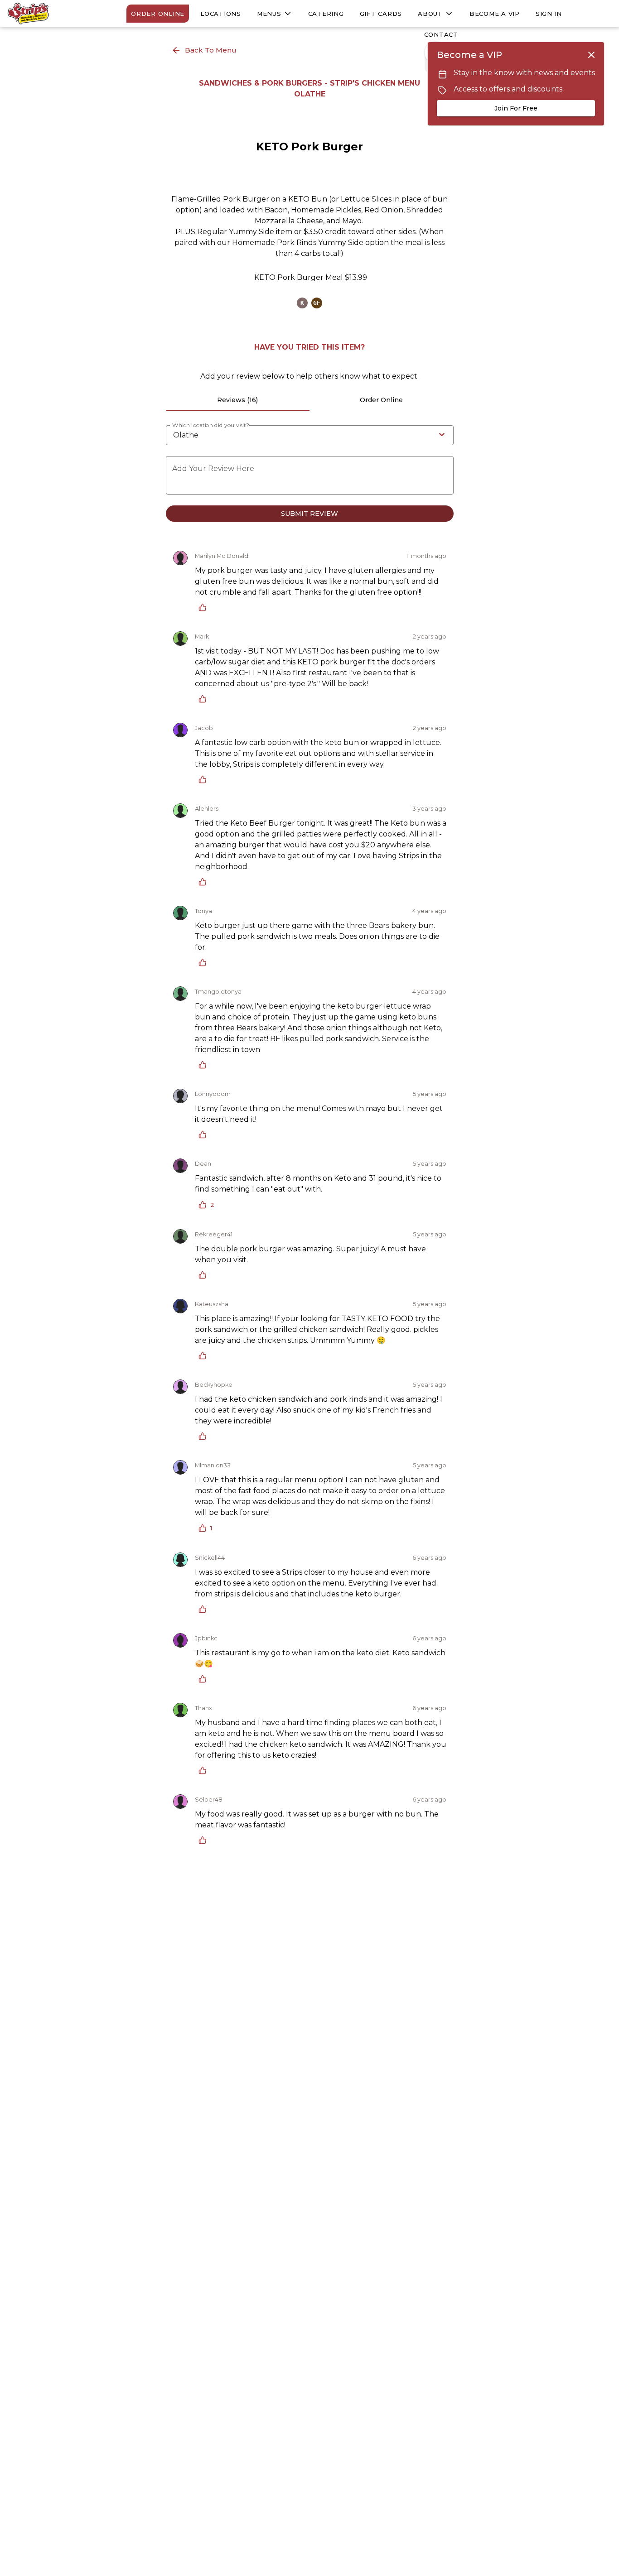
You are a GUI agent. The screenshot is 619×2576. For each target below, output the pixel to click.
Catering (326, 14)
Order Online (158, 14)
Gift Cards (381, 14)
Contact (441, 34)
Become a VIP (495, 14)
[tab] (238, 400)
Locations (221, 14)
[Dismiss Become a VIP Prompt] (591, 55)
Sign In (549, 14)
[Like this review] (205, 607)
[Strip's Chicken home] (48, 14)
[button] (275, 14)
